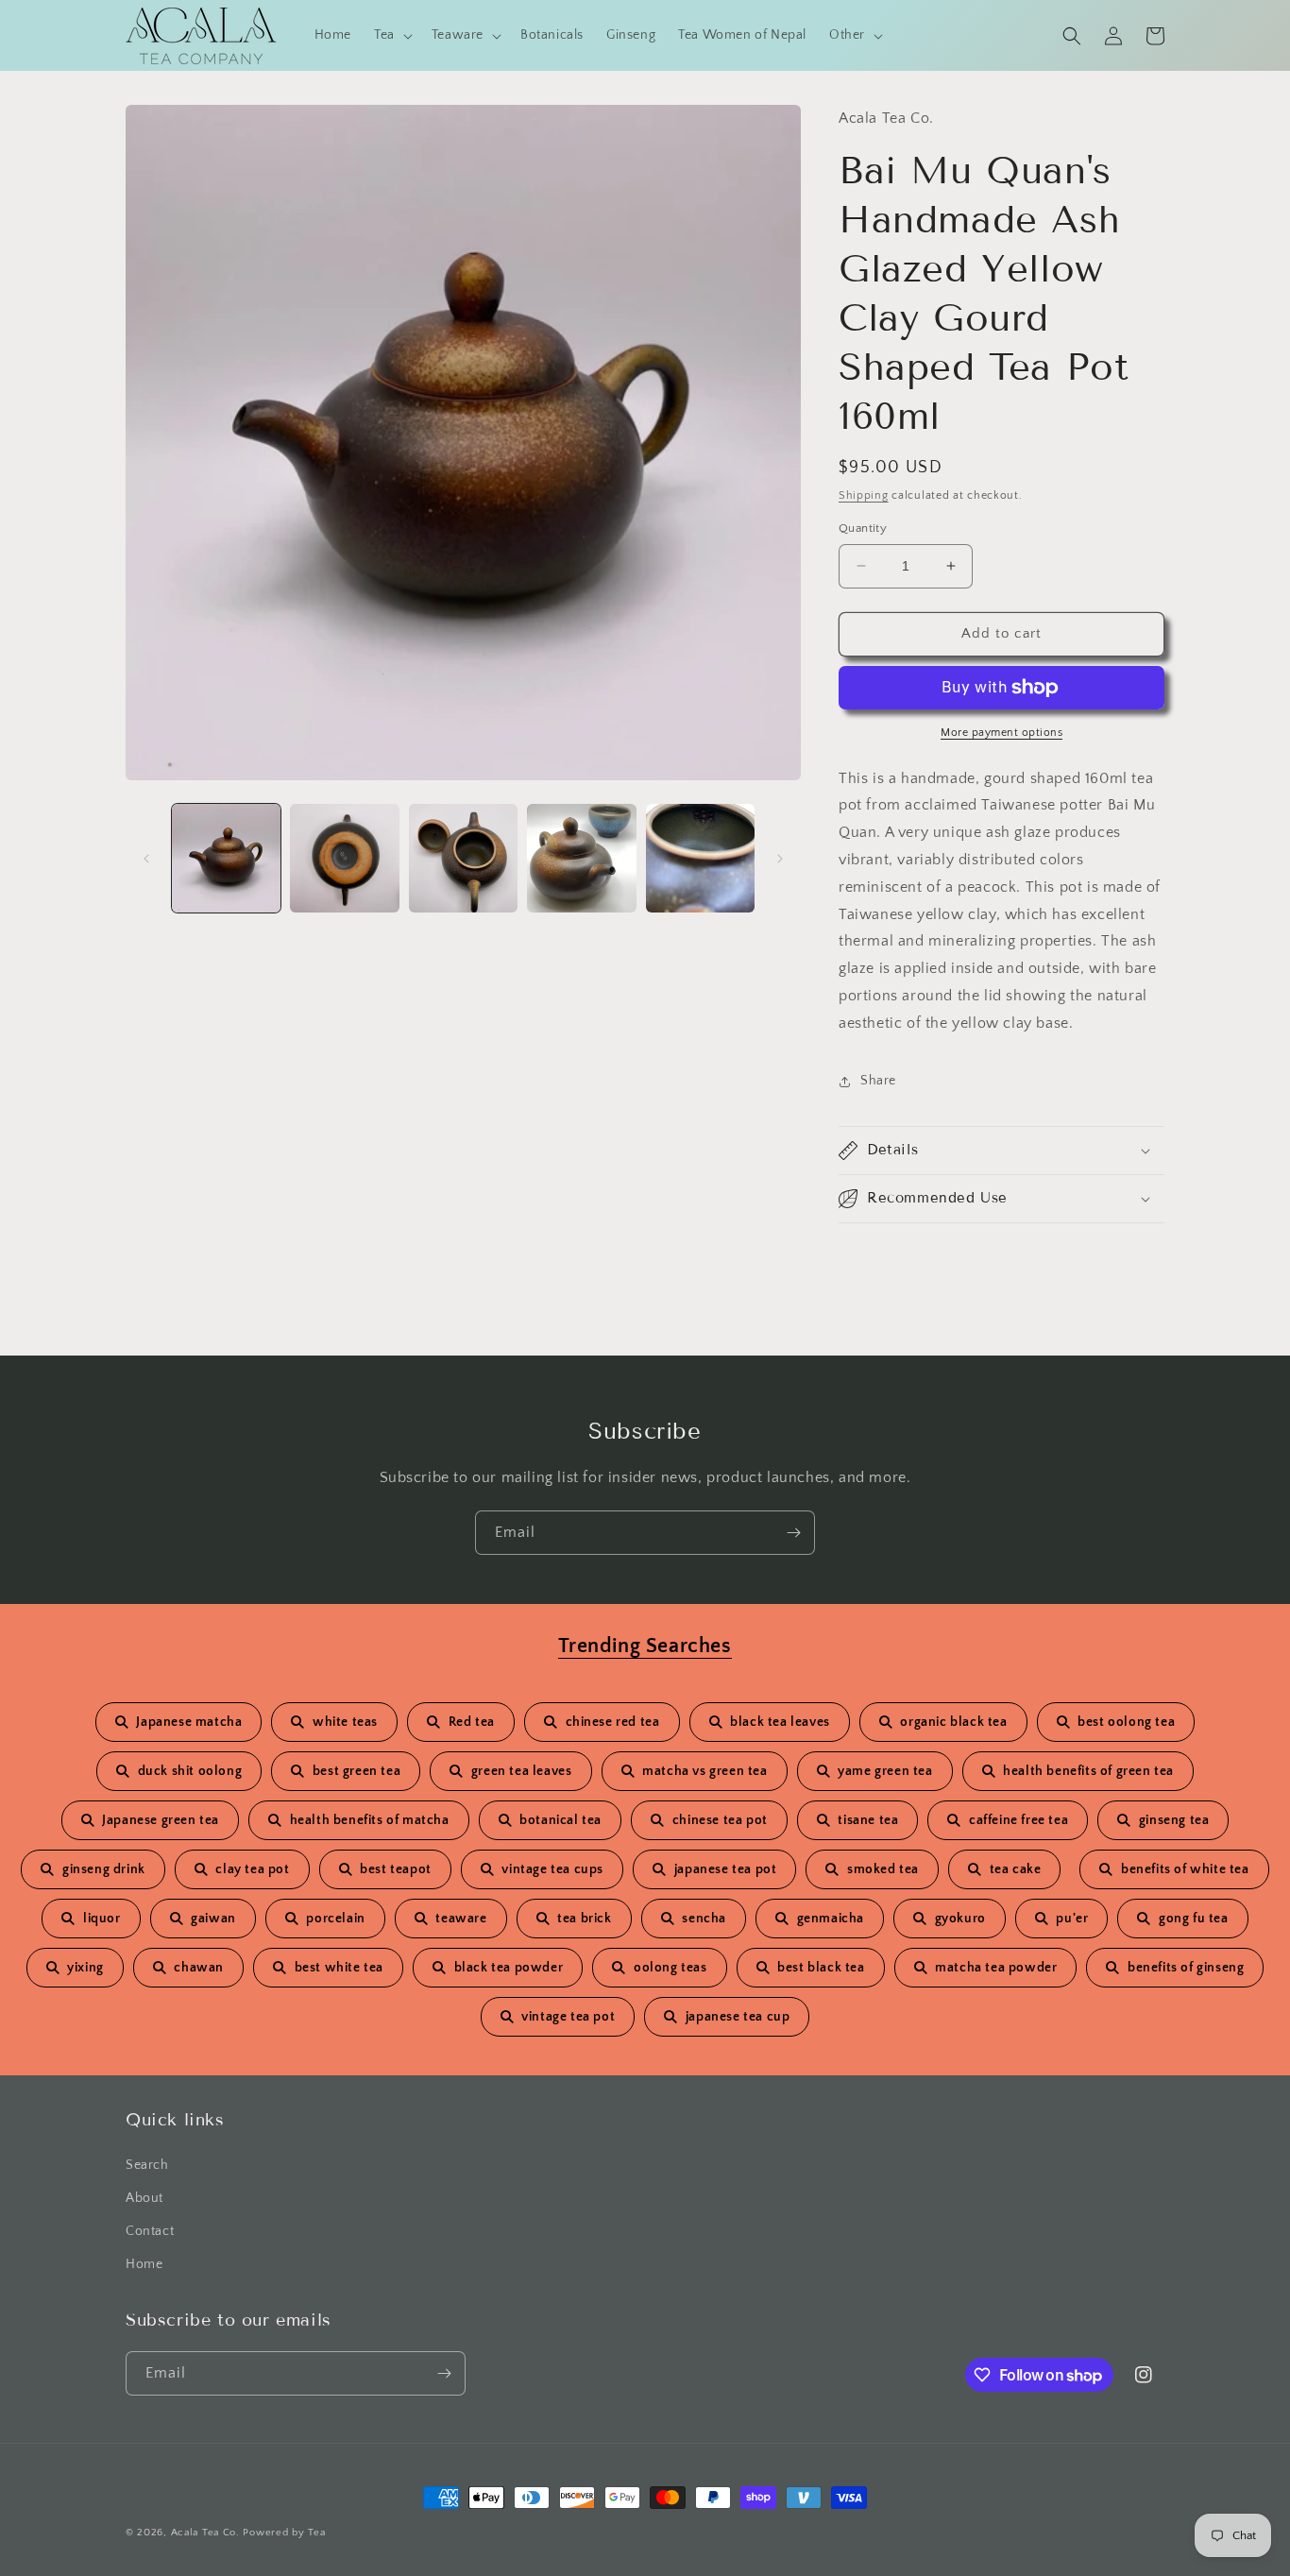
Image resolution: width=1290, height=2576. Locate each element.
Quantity (863, 528)
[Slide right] (780, 859)
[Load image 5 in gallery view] (700, 858)
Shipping (864, 495)
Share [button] (878, 1081)
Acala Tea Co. (205, 2533)
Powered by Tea (284, 2533)
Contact (150, 2231)
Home (144, 2264)
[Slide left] (146, 859)
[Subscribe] (793, 1533)
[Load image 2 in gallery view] (344, 858)
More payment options (1001, 733)
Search (147, 2165)
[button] (391, 35)
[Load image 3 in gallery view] (463, 858)
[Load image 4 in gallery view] (581, 858)
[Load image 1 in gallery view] (226, 858)
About (144, 2198)
